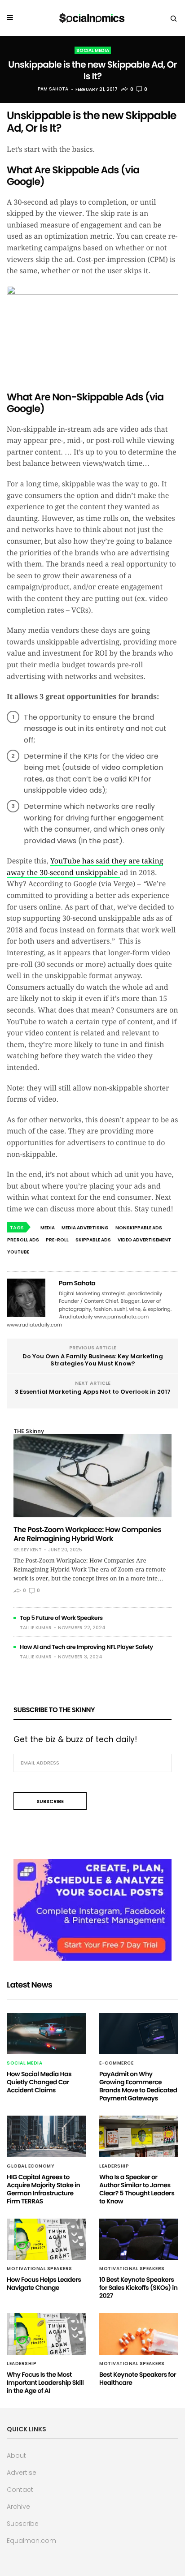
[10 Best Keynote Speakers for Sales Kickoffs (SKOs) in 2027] (139, 2239)
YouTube (18, 1252)
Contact (20, 2490)
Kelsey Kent (28, 1550)
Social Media (93, 50)
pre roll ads (23, 1240)
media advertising (85, 1228)
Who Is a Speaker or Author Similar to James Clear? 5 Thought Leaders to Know (137, 2189)
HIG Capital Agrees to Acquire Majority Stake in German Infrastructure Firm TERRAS (43, 2189)
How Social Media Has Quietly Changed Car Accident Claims (39, 2082)
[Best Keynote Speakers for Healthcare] (139, 2334)
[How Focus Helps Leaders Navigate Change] (46, 2239)
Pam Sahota (53, 89)
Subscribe (23, 2524)
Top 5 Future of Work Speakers (61, 1618)
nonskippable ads (139, 1228)
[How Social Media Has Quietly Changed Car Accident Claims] (46, 2034)
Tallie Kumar (36, 1628)
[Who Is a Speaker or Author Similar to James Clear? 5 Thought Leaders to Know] (139, 2136)
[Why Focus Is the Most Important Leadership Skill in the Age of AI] (46, 2334)
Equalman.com (31, 2541)
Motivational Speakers (40, 2269)
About (16, 2456)
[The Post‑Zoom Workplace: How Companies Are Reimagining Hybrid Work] (92, 1475)
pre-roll (57, 1240)
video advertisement (144, 1240)
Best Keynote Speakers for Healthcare (138, 2379)
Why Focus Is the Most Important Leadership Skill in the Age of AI (45, 2383)
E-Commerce (116, 2063)
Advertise (22, 2473)
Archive (18, 2507)
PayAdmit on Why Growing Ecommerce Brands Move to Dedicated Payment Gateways (138, 2086)
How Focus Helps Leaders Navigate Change (44, 2284)
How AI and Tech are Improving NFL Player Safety (86, 1647)
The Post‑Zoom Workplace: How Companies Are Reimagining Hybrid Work (87, 1534)
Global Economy (31, 2166)
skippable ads (93, 1240)
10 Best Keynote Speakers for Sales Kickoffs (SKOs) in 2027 (138, 2288)
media (48, 1228)
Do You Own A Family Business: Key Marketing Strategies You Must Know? (93, 1360)
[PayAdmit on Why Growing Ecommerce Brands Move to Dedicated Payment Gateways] (139, 2034)
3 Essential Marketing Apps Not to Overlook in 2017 (93, 1392)
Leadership (114, 2166)
